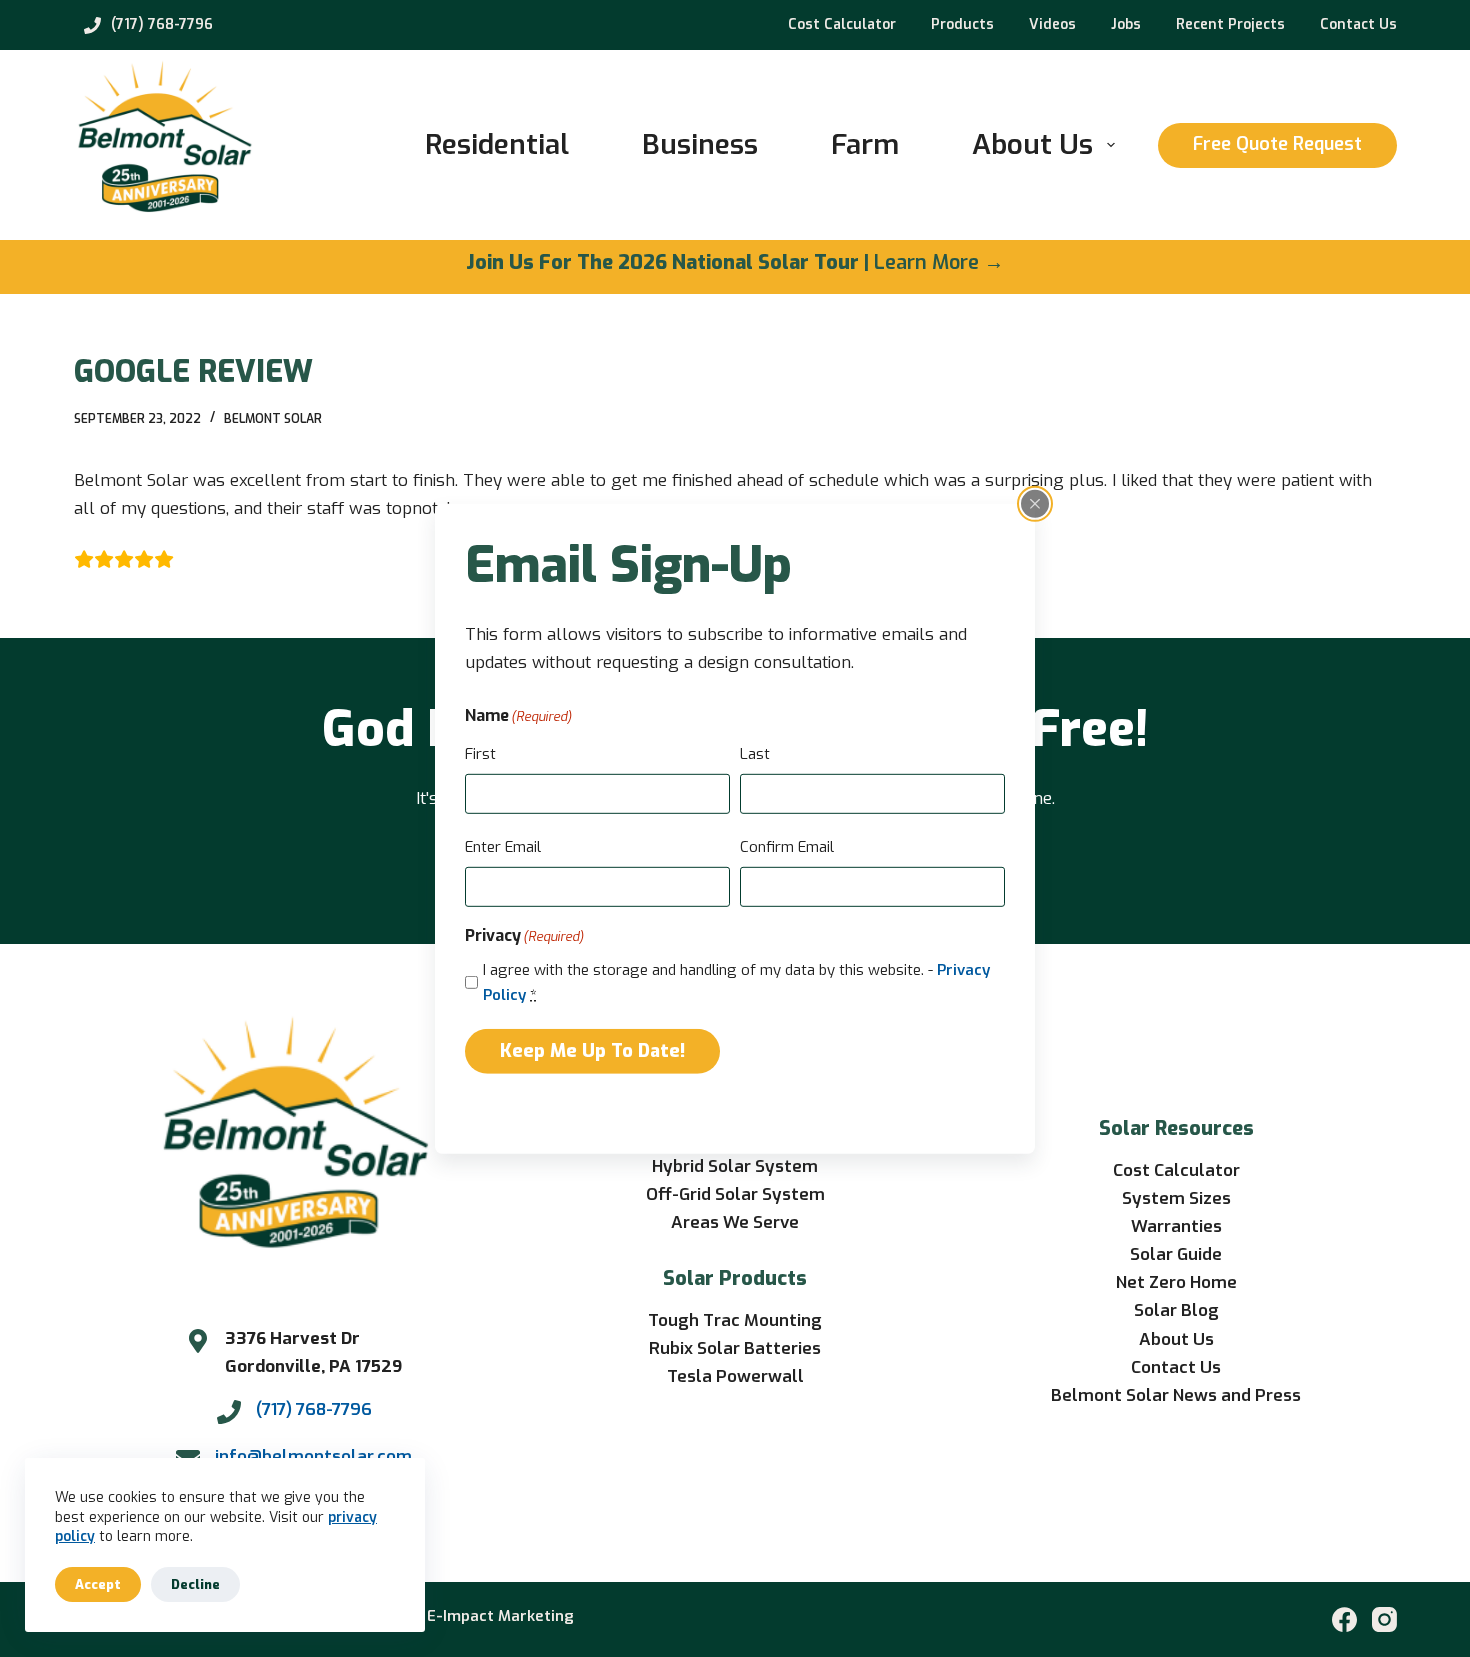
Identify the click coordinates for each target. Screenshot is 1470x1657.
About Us (1032, 144)
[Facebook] (1344, 1619)
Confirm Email (787, 847)
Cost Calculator (842, 24)
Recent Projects (1230, 24)
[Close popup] (1035, 503)
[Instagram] (1384, 1619)
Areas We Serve (735, 1222)
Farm (865, 144)
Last (755, 754)
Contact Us (1358, 24)
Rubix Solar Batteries (735, 1348)
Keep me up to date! (592, 1051)
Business (700, 144)
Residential (497, 144)
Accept (98, 1584)
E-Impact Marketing (500, 1616)
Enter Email (503, 847)
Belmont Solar (273, 419)
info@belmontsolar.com (313, 1456)
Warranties (1176, 1226)
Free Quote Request (1277, 144)
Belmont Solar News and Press (1176, 1395)
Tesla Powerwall (735, 1376)
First (480, 754)
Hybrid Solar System (735, 1166)
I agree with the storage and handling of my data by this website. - (736, 982)
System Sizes (1176, 1198)
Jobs (1126, 24)
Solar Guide (1176, 1254)
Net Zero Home (1176, 1282)
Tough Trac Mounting (735, 1320)
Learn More (926, 262)
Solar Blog (1176, 1310)
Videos (1052, 24)
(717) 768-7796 (162, 24)
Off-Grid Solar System (735, 1194)
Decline (195, 1584)
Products (962, 24)
